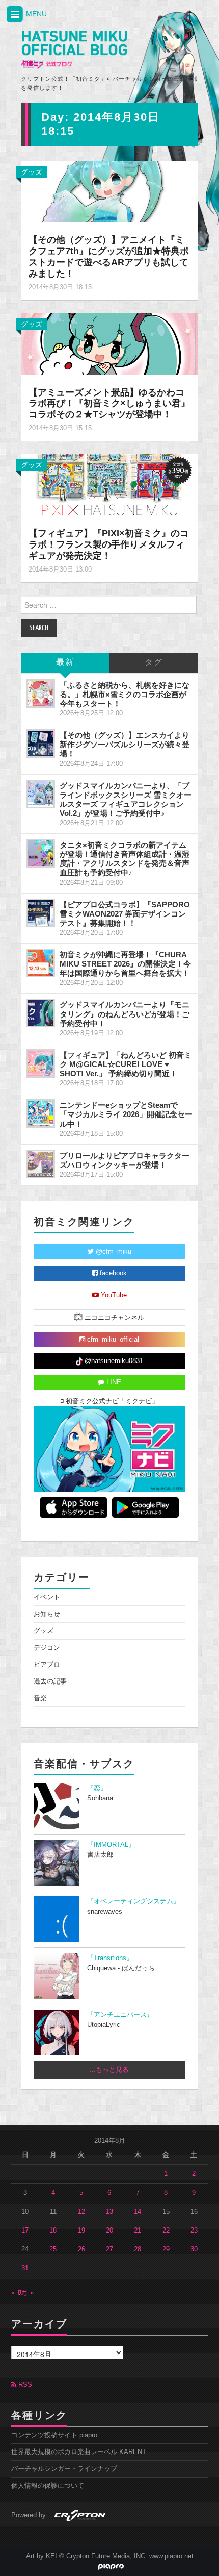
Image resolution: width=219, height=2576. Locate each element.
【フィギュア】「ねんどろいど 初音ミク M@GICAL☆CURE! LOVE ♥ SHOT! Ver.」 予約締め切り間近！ (126, 1064)
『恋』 (97, 1788)
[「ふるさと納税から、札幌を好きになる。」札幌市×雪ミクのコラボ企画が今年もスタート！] (41, 693)
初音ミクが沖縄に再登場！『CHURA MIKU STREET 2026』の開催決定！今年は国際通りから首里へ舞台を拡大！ (125, 964)
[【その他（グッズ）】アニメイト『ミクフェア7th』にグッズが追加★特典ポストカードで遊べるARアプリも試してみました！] (109, 191)
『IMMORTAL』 (111, 1845)
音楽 (40, 1698)
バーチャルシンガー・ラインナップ (64, 2469)
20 (109, 2231)
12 (81, 2212)
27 (109, 2249)
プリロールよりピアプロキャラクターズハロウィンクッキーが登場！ (125, 1160)
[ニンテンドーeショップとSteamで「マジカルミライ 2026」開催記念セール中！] (41, 1113)
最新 (65, 663)
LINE (113, 1382)
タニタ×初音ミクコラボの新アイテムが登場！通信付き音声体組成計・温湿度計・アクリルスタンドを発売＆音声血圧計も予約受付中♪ (125, 859)
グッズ (32, 172)
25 (53, 2249)
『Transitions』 (110, 1958)
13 (109, 2212)
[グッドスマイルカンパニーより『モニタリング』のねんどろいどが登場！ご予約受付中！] (41, 1013)
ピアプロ (47, 1665)
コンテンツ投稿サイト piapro (54, 2435)
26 (81, 2249)
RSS (24, 2385)
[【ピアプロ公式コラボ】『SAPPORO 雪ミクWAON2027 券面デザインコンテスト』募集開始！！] (41, 913)
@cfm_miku (113, 1252)
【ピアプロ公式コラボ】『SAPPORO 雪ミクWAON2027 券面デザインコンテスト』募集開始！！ (125, 914)
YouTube (113, 1295)
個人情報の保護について (48, 2486)
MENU (35, 14)
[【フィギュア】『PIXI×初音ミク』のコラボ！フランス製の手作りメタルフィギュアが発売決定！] (109, 484)
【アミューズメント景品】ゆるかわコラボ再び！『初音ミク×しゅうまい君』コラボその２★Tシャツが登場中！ (109, 404)
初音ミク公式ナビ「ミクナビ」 (111, 1401)
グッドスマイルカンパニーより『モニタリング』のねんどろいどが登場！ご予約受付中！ (125, 1014)
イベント (47, 1597)
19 (81, 2231)
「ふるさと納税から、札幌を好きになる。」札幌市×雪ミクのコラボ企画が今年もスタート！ (125, 694)
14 (138, 2212)
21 (138, 2231)
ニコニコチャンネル (113, 1318)
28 (138, 2249)
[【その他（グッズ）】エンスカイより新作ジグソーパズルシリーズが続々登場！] (41, 744)
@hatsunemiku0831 (113, 1361)
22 (166, 2231)
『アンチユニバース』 (120, 2015)
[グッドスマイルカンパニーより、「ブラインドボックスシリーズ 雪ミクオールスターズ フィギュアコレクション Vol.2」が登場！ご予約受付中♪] (41, 794)
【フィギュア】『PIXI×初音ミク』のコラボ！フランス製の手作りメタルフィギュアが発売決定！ (109, 544)
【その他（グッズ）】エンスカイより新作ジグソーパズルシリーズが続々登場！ (125, 744)
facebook (112, 1273)
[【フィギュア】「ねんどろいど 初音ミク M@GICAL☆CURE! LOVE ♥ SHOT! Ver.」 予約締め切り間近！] (41, 1063)
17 (25, 2231)
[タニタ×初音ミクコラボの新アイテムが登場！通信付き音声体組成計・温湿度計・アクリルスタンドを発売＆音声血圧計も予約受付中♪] (41, 853)
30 (194, 2249)
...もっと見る (109, 2070)
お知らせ (47, 1614)
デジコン (47, 1648)
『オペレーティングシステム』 (133, 1901)
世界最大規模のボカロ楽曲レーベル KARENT (79, 2452)
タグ (154, 663)
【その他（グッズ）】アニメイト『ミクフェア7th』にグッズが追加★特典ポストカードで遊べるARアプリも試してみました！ (109, 257)
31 (25, 2268)
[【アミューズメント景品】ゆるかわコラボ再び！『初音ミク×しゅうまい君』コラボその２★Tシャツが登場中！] (109, 343)
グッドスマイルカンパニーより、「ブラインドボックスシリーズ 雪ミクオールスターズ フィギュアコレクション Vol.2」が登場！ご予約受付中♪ (126, 799)
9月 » (26, 2293)
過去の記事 (50, 1681)
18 (53, 2231)
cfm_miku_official (112, 1340)
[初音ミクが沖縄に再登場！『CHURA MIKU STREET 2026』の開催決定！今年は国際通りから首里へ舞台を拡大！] (41, 963)
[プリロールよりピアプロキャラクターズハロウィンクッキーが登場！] (41, 1164)
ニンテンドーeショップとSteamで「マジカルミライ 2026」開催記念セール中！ (126, 1114)
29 (166, 2249)
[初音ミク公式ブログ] (74, 50)
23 (194, 2231)
